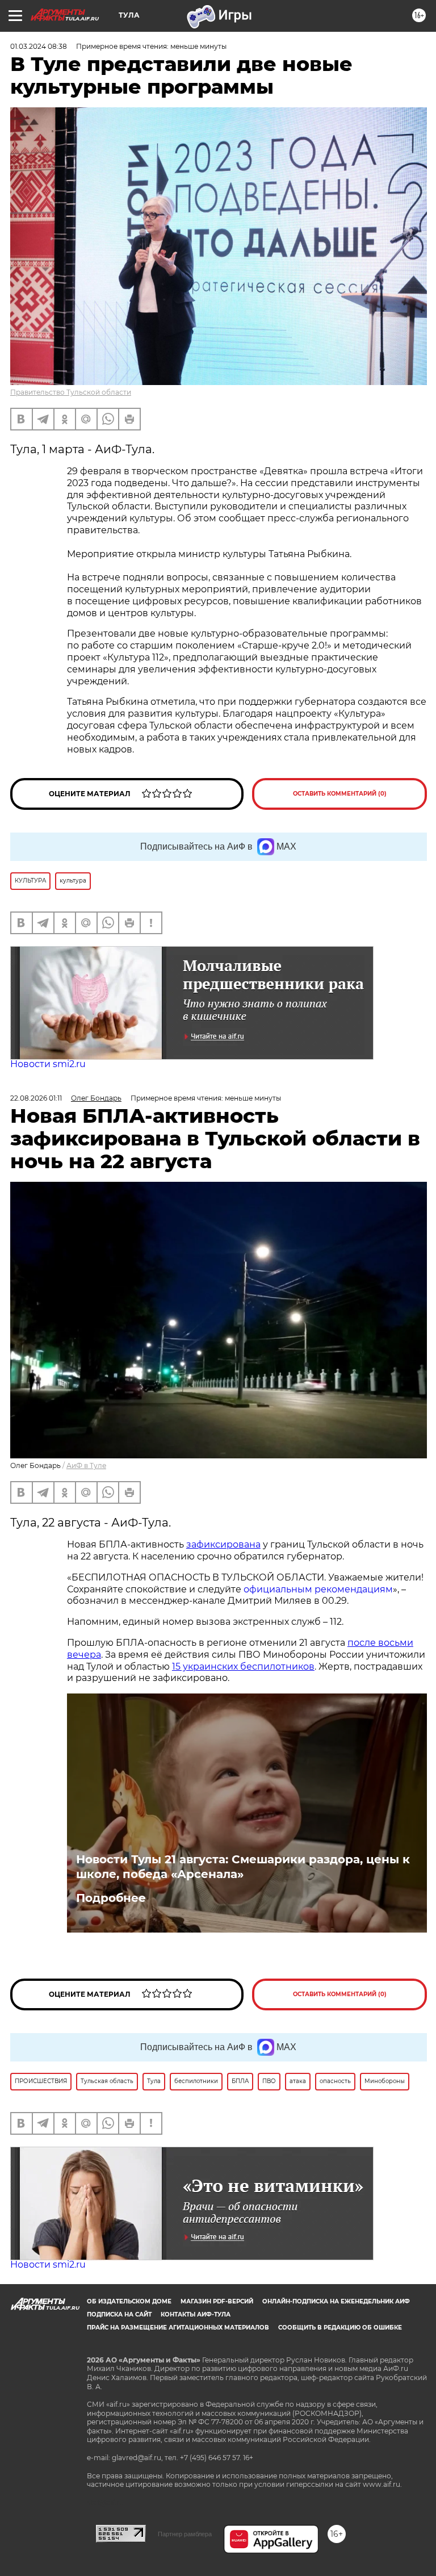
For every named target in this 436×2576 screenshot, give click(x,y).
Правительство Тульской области (71, 392)
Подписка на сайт (119, 2314)
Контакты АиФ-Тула (196, 2314)
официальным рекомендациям (318, 1589)
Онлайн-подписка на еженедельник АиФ (336, 2301)
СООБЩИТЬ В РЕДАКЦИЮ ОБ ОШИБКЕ (340, 2328)
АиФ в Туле (86, 1465)
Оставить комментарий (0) (340, 794)
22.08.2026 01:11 (36, 1098)
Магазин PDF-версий (217, 2301)
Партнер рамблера (185, 2534)
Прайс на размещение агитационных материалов (178, 2328)
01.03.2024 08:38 (39, 46)
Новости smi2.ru (48, 1064)
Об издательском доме (129, 2301)
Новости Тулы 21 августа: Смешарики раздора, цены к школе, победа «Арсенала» (243, 1867)
